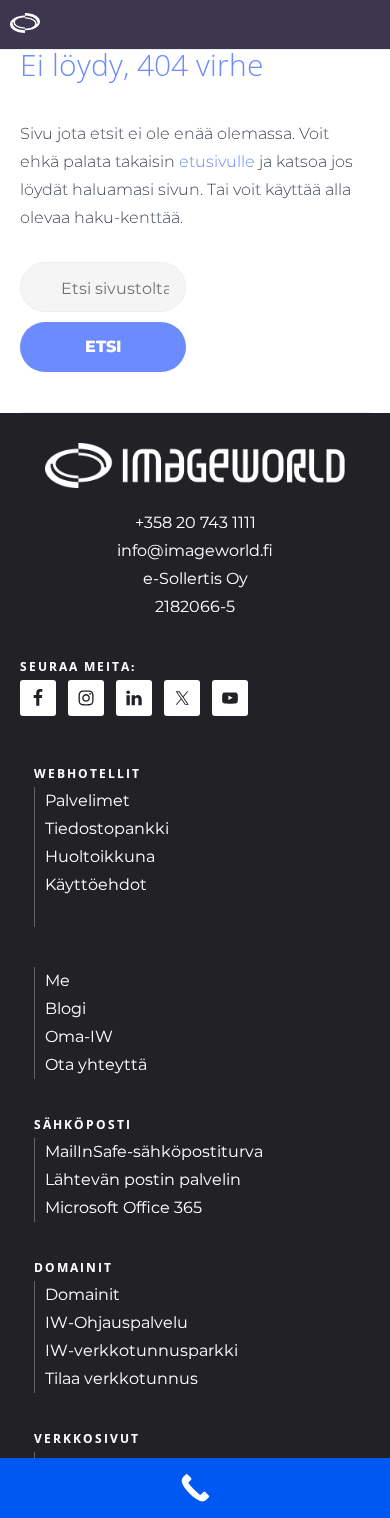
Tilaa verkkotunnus (121, 1378)
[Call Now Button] (195, 1488)
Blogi (65, 1008)
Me (57, 980)
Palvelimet (87, 800)
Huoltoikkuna (100, 856)
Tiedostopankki (107, 828)
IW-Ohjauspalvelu (116, 1322)
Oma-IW (79, 1036)
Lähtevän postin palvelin (143, 1179)
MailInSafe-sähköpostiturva (154, 1151)
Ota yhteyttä (96, 1064)
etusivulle (217, 161)
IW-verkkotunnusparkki (141, 1350)
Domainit (82, 1294)
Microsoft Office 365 (123, 1207)
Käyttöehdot (96, 884)
